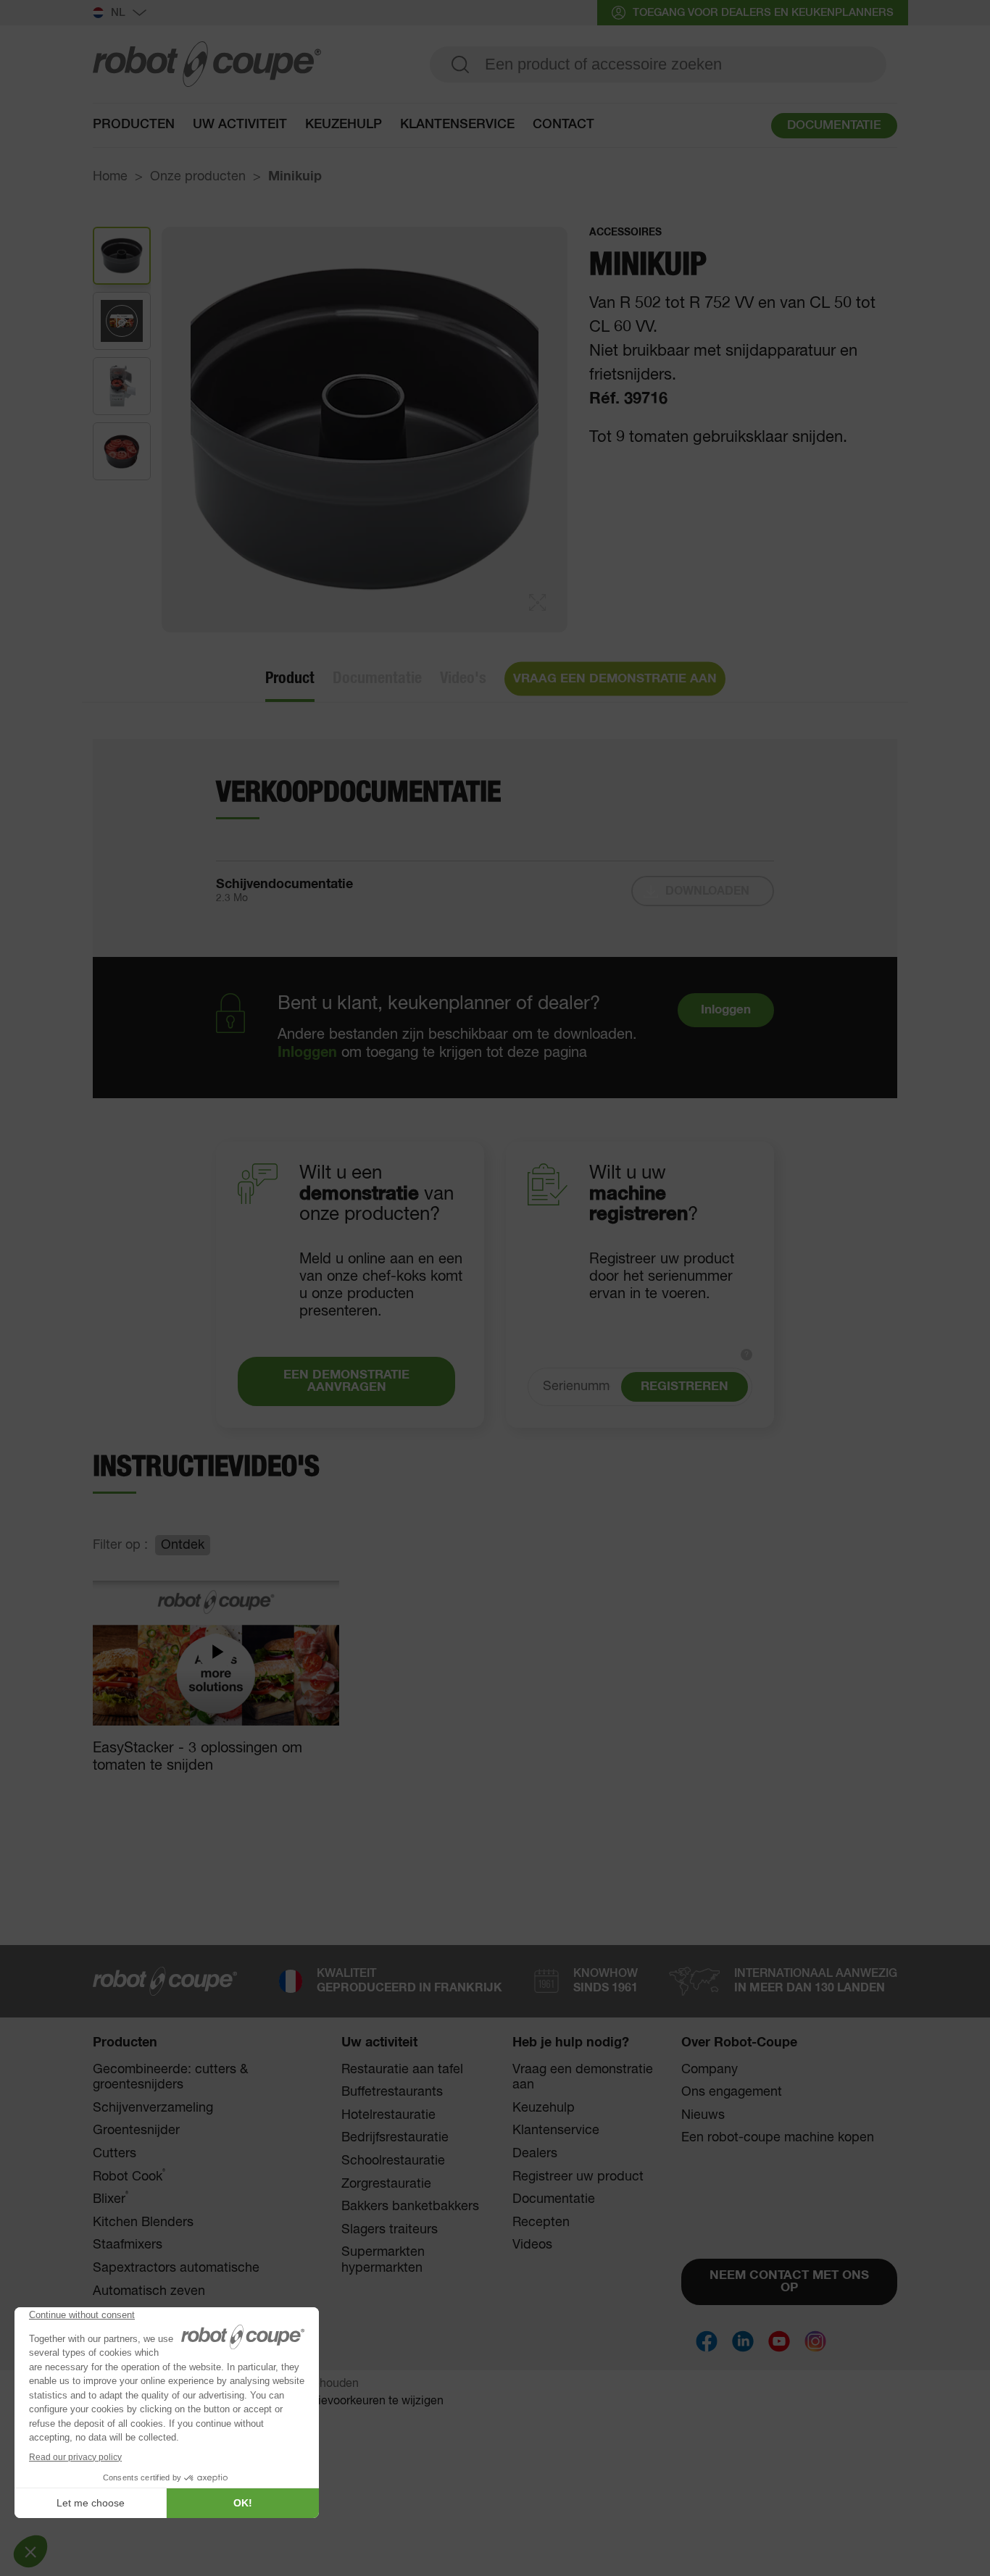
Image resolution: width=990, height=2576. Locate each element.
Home (110, 177)
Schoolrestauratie (393, 2161)
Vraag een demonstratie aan (583, 2078)
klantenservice (457, 125)
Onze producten (198, 177)
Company (710, 2070)
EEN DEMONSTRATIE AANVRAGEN (346, 1381)
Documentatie (377, 678)
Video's (463, 678)
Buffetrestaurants (392, 2092)
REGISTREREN (685, 1387)
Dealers (535, 2154)
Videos (532, 2245)
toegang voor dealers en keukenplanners (763, 13)
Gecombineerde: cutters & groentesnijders (170, 2078)
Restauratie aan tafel (402, 2070)
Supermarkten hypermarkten (383, 2260)
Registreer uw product (578, 2177)
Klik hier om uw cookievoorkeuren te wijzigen (327, 2401)
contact (563, 125)
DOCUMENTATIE (834, 126)
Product (290, 678)
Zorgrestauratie (386, 2184)
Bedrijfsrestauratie (395, 2138)
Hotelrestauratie (388, 2115)
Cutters (115, 2154)
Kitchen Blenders (143, 2222)
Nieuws (703, 2115)
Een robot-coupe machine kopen (778, 2138)
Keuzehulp (344, 125)
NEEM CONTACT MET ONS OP (789, 2282)
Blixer (111, 2199)
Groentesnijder (136, 2130)
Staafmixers (128, 2245)
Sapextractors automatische (176, 2268)
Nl (118, 13)
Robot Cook (129, 2176)
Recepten (541, 2222)
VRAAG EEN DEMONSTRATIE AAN (615, 679)
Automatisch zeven (149, 2291)
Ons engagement (732, 2092)
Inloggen (307, 1053)
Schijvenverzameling (153, 2108)
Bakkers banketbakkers (410, 2207)
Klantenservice (556, 2130)
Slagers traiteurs (390, 2230)
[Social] (707, 2341)
